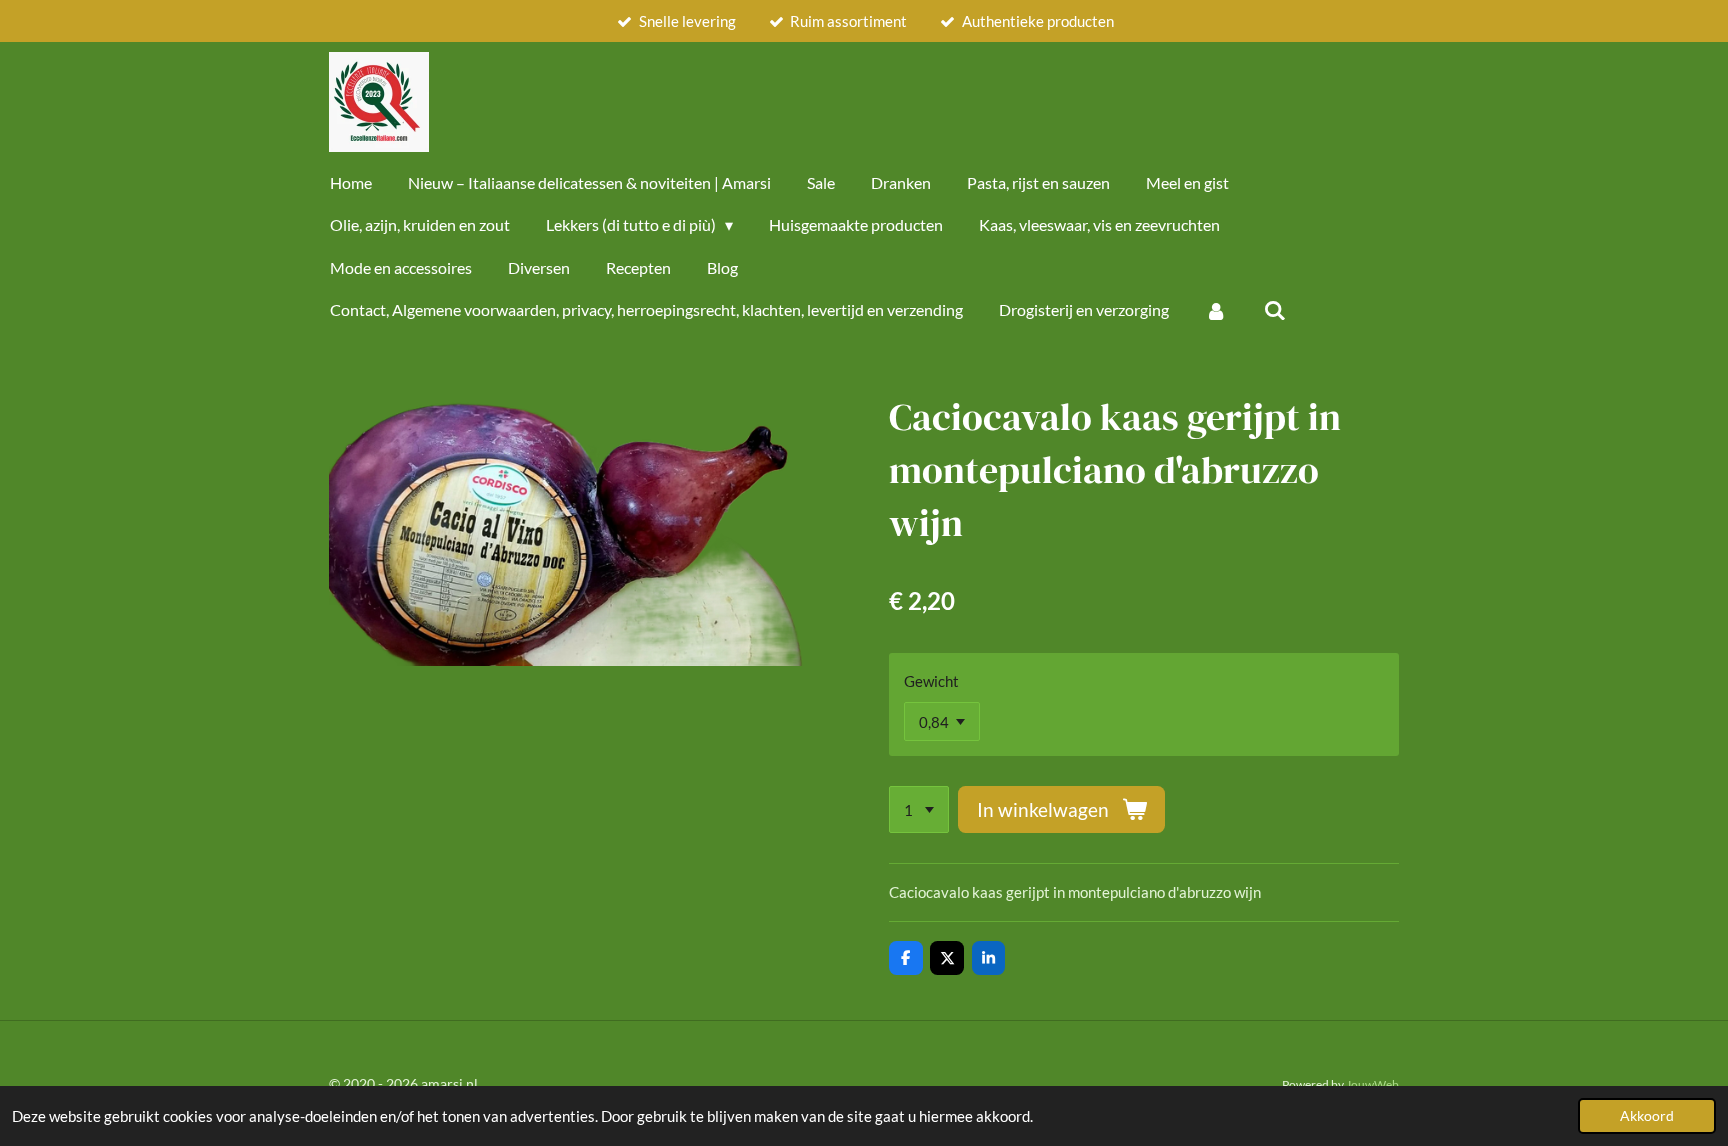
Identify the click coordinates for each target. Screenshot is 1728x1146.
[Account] (1216, 310)
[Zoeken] (1274, 310)
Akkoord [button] (1647, 1116)
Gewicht (931, 681)
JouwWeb (1372, 1084)
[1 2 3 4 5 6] (919, 809)
